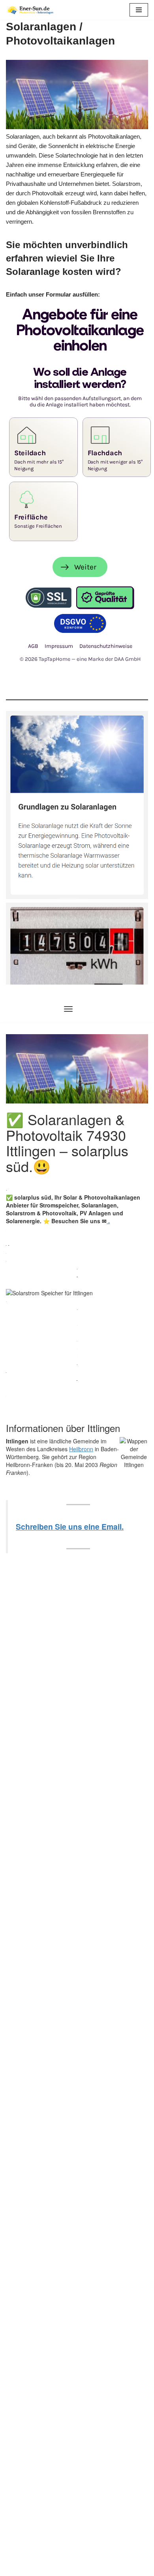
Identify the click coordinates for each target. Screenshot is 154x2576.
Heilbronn (81, 1449)
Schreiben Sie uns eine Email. (70, 1526)
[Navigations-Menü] (68, 1009)
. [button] (108, 1221)
